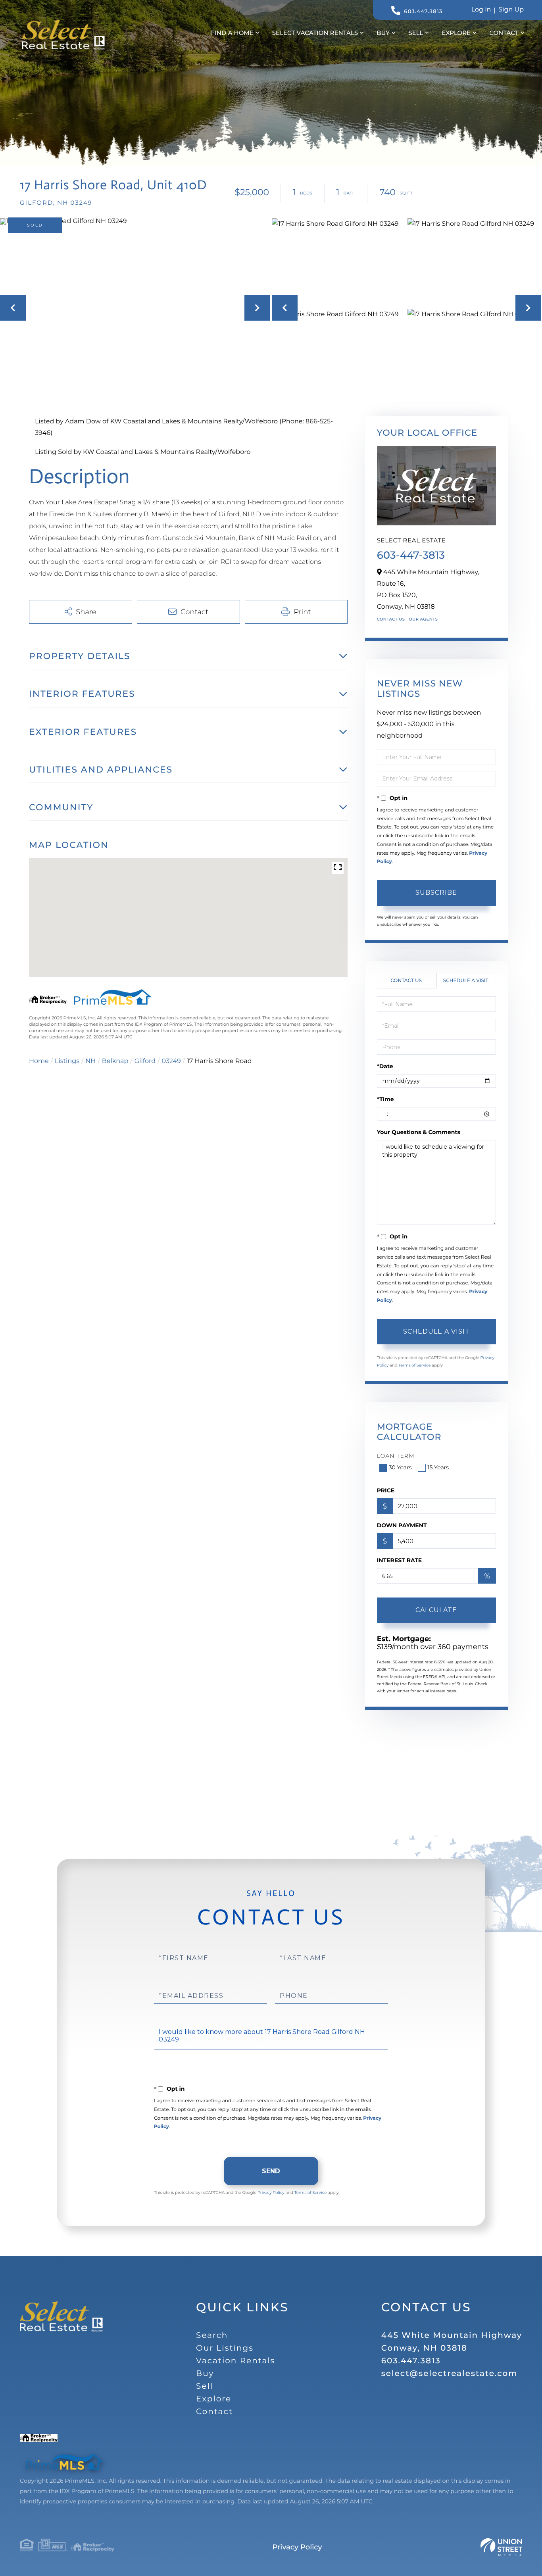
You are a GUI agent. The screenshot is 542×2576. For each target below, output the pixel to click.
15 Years (438, 1467)
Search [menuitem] (212, 2336)
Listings (67, 1061)
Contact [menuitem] (504, 33)
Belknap (115, 1061)
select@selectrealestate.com (450, 2374)
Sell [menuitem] (416, 33)
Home (39, 1061)
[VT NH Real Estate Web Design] (501, 2547)
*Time (385, 1099)
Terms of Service (415, 1365)
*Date (385, 1066)
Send (271, 2171)
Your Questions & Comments (419, 1132)
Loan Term (396, 1456)
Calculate (436, 1610)
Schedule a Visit (466, 981)
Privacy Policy (271, 2192)
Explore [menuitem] (456, 33)
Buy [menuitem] (383, 33)
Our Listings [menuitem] (225, 2348)
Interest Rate (400, 1560)
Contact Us (391, 619)
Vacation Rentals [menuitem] (235, 2361)
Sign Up (511, 10)
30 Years (400, 1467)
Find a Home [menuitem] (232, 33)
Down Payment (402, 1525)
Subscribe (436, 893)
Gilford (145, 1061)
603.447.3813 (423, 12)
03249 (171, 1061)
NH (90, 1061)
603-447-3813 (411, 555)
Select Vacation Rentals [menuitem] (315, 33)
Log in (481, 10)
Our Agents (423, 619)
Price (386, 1490)
